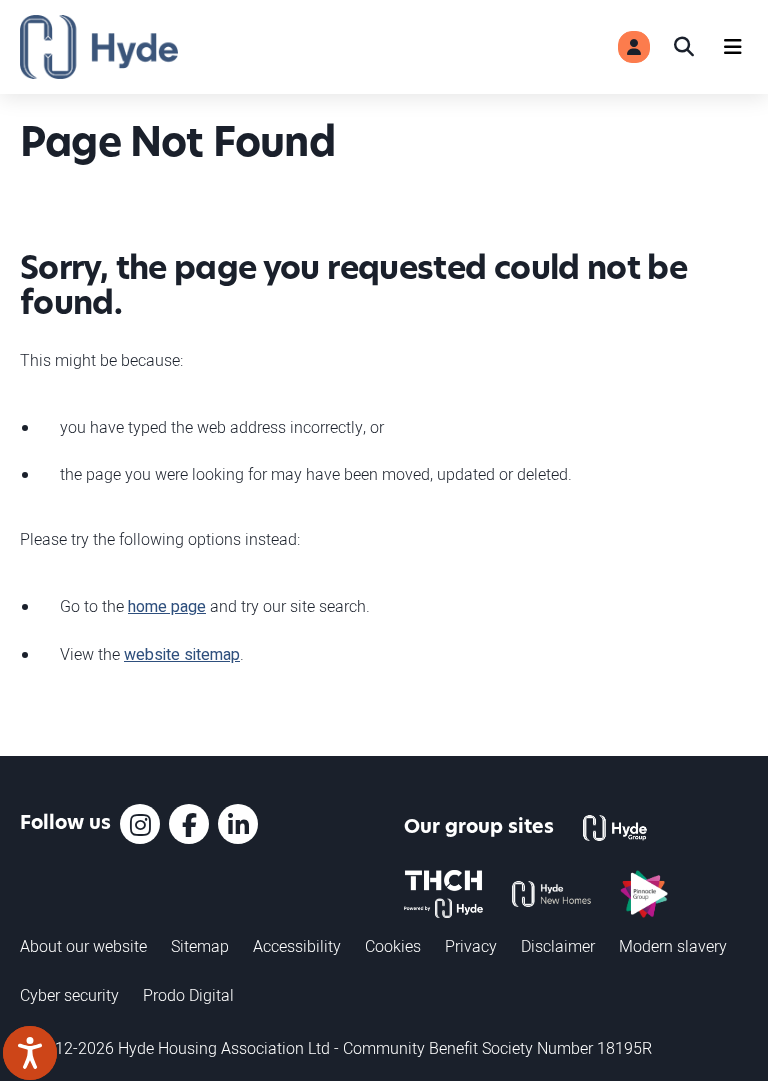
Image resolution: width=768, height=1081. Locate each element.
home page (167, 607)
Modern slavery (673, 946)
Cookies (393, 946)
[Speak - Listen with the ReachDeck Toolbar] (30, 1053)
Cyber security (69, 995)
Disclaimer (558, 946)
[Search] (684, 47)
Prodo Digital (188, 995)
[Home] (99, 47)
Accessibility (297, 946)
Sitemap (200, 946)
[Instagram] (140, 824)
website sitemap (182, 655)
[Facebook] (189, 824)
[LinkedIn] (238, 824)
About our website (83, 946)
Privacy (471, 946)
